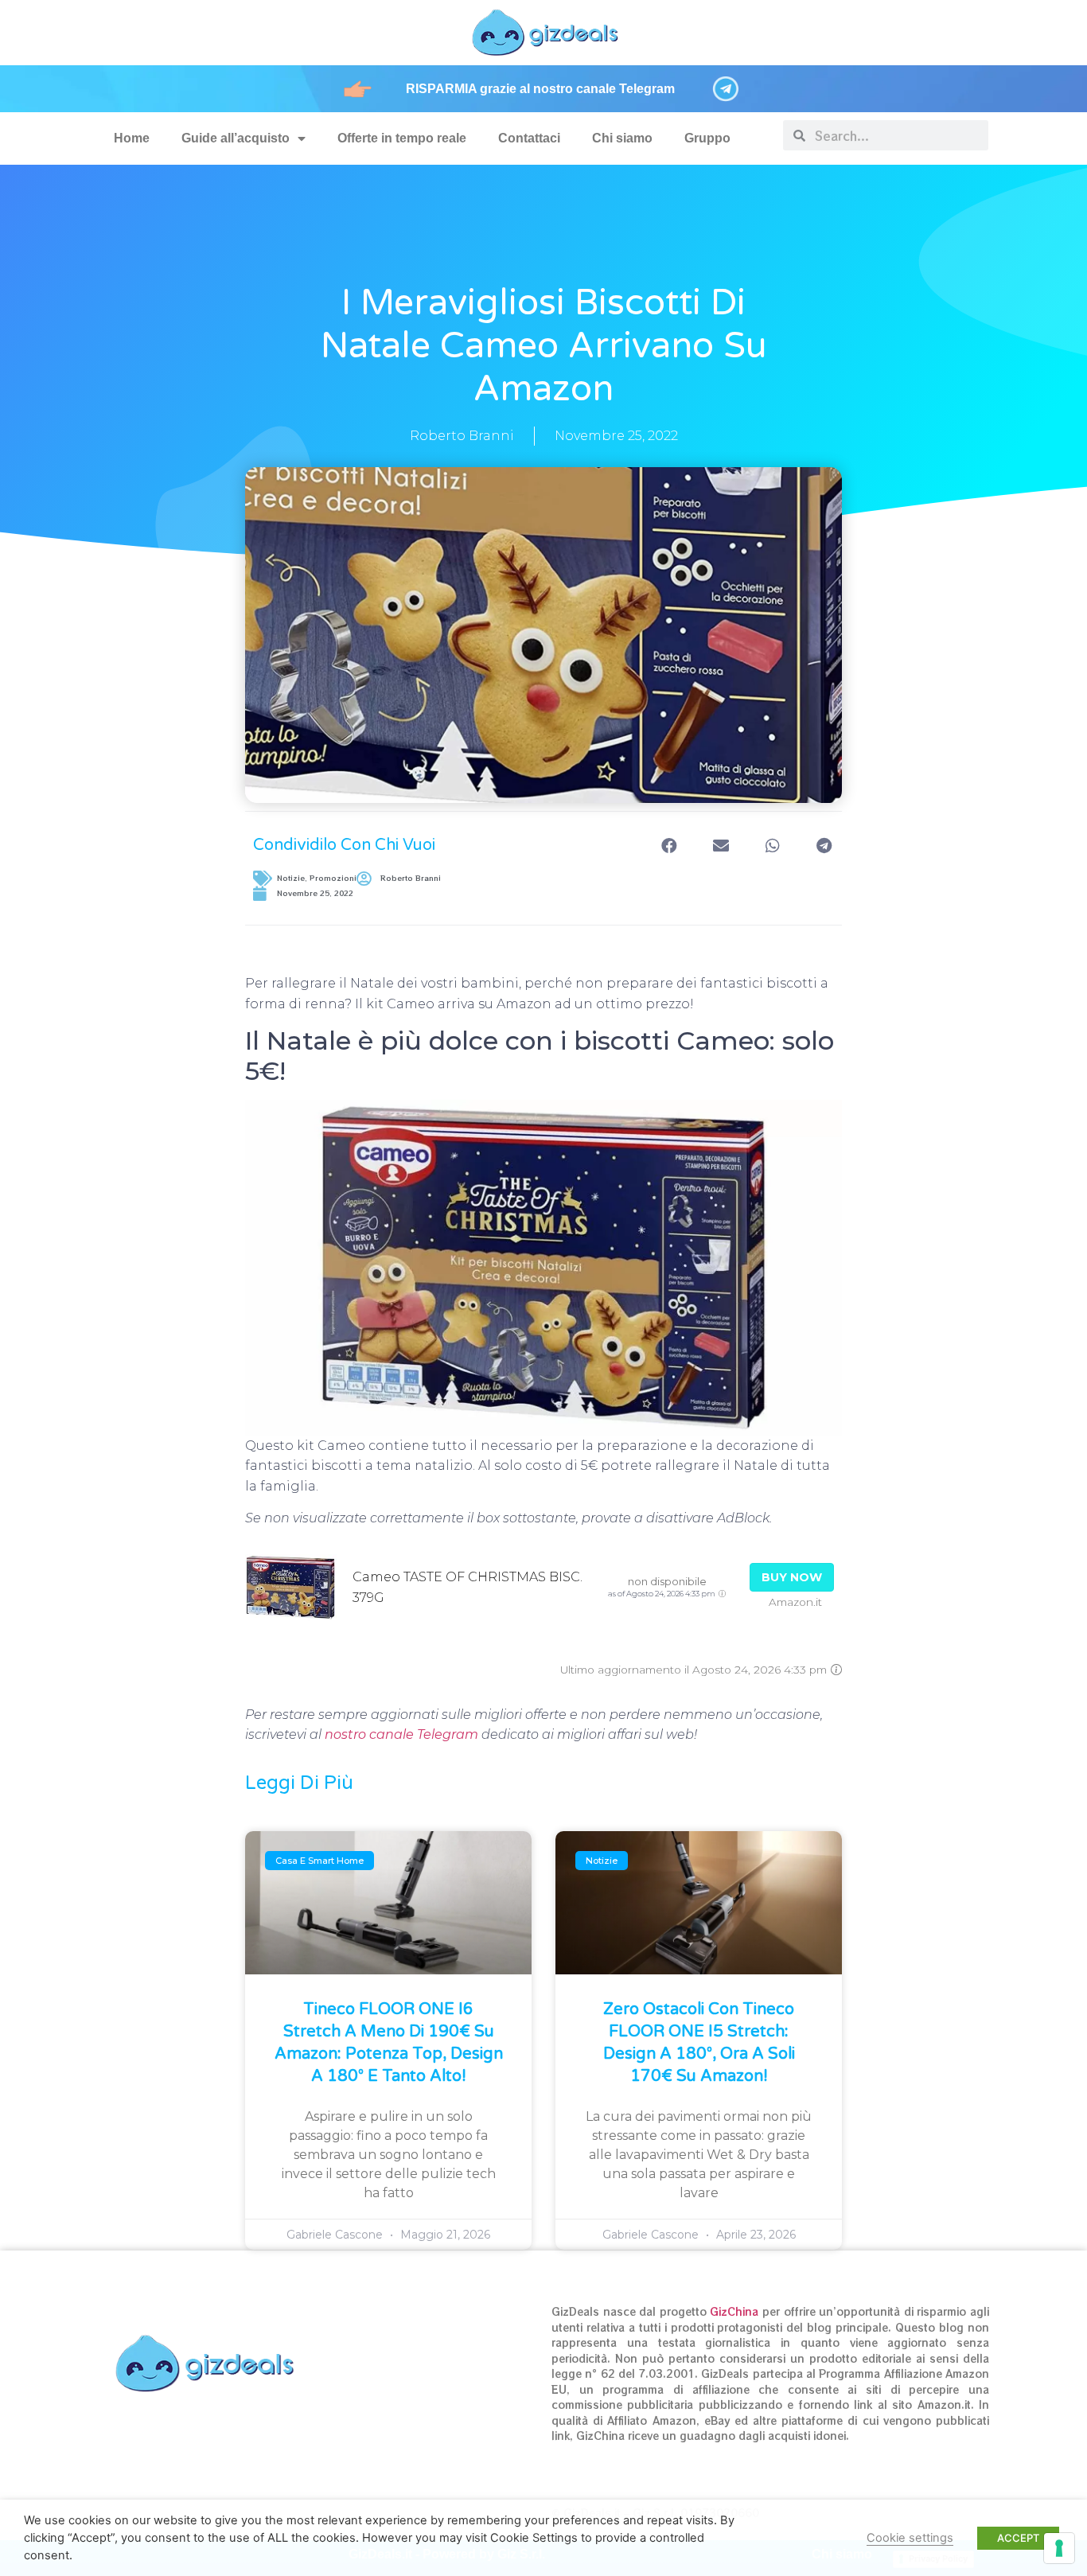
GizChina (734, 2311)
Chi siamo (622, 138)
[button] (669, 846)
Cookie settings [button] (910, 2538)
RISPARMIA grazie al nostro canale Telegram (540, 89)
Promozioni (333, 878)
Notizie (291, 878)
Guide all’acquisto (236, 138)
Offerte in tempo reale (402, 138)
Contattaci (529, 138)
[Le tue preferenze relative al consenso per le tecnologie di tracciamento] (1059, 2548)
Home (132, 138)
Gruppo (707, 138)
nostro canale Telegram (401, 1734)
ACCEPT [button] (1018, 2538)
